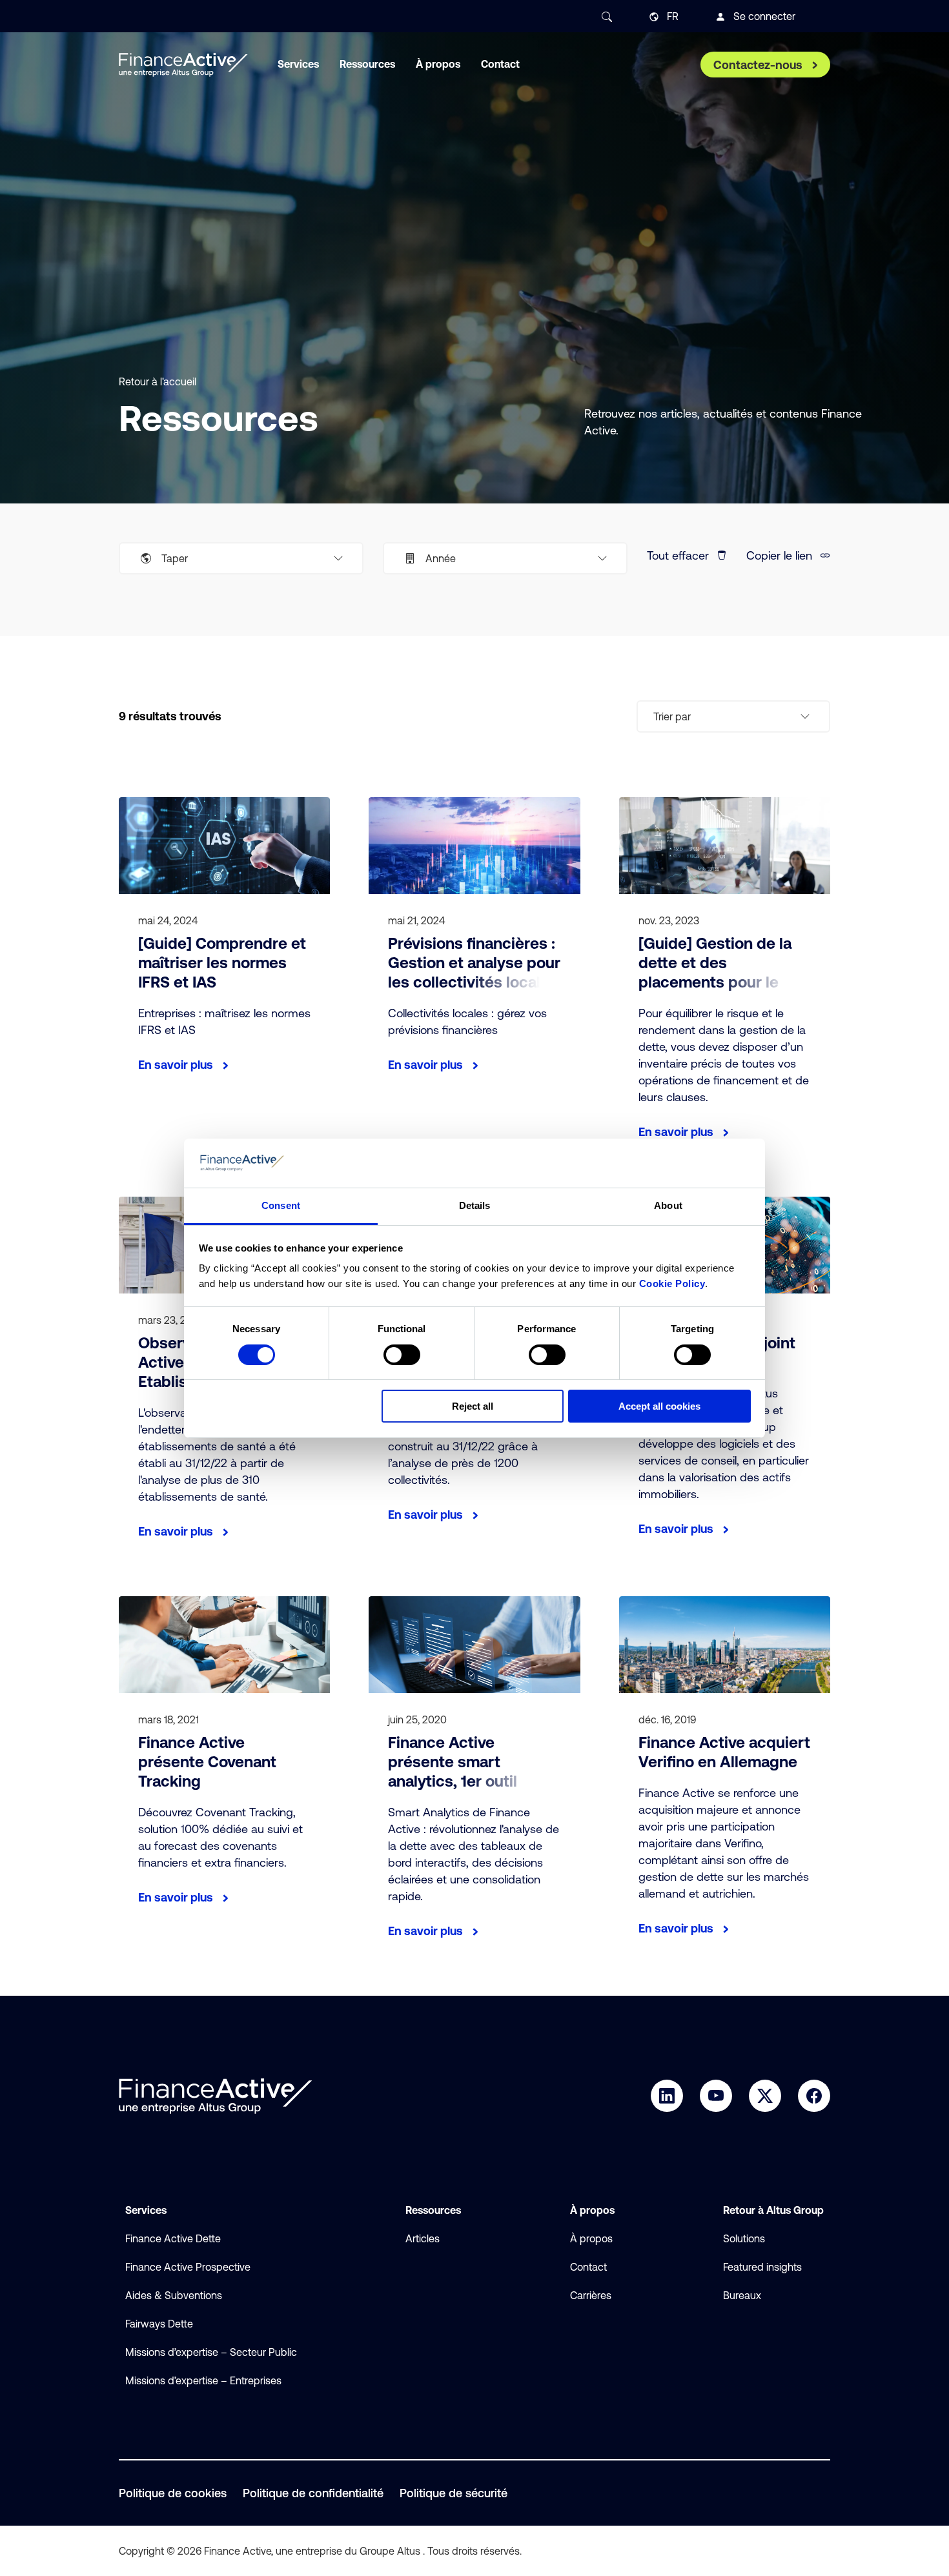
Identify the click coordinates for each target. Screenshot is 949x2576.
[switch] (402, 1355)
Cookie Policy (672, 1283)
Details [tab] (475, 1205)
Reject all (473, 1406)
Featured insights (762, 2267)
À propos (591, 2238)
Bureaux (742, 2295)
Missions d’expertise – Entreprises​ (203, 2380)
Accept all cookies (659, 1406)
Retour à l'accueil (158, 381)
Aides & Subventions (174, 2295)
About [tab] (668, 1205)
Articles (423, 2238)
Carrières (591, 2295)
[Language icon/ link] (654, 17)
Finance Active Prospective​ (188, 2267)
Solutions (744, 2238)
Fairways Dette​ (159, 2324)
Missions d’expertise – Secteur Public (211, 2352)
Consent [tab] (281, 1205)
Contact (588, 2267)
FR (673, 16)
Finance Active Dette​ (173, 2238)
